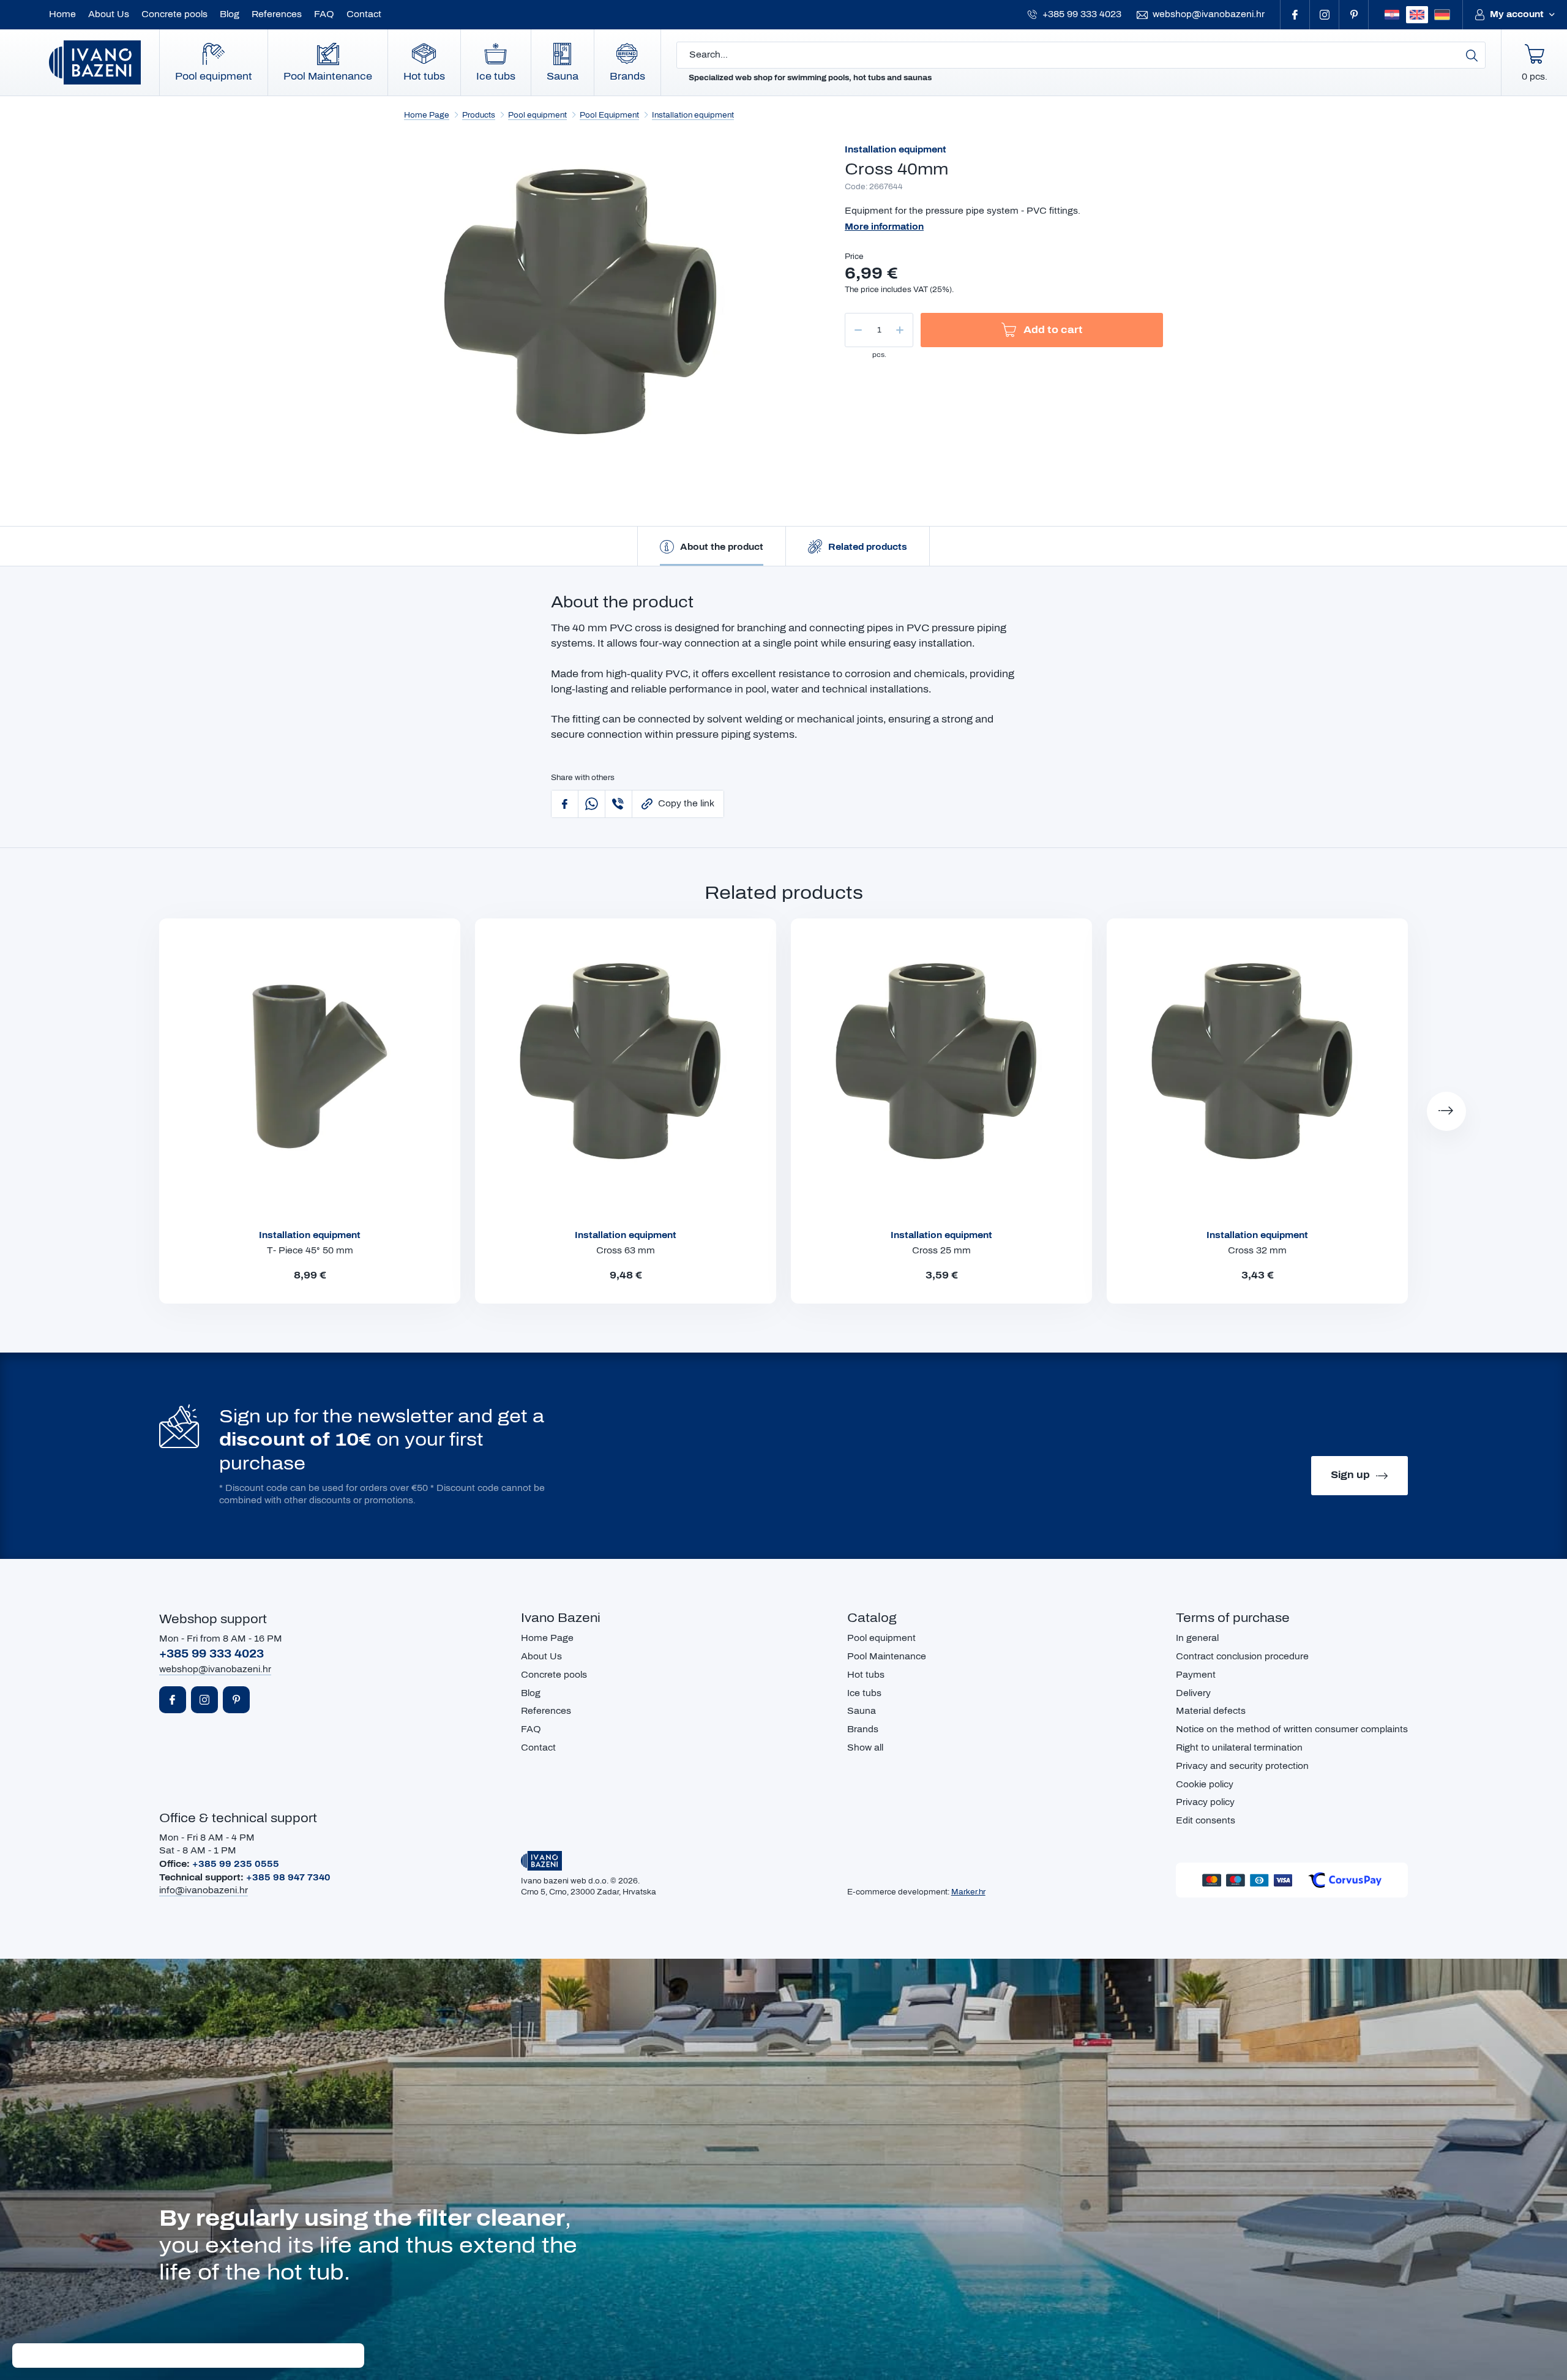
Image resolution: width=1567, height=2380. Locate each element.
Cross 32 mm (1257, 1251)
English (1417, 15)
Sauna (563, 76)
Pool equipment (214, 76)
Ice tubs (496, 76)
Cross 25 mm (941, 1251)
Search (1472, 55)
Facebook (1295, 15)
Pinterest (1354, 15)
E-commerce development (897, 1892)
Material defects (1211, 1711)
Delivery (1193, 1693)
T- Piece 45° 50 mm (310, 1251)
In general (1197, 1638)
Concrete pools (174, 14)
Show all (865, 1748)
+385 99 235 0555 (236, 1864)
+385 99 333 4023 (1082, 14)
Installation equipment (693, 115)
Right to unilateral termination (1239, 1748)
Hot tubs (424, 76)
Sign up (1350, 1475)
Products (479, 115)
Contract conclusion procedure (1242, 1657)
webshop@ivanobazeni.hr (1209, 14)
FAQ (324, 14)
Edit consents (1206, 1821)
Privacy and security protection (1242, 1766)
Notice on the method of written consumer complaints (1292, 1729)
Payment (1196, 1675)
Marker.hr (968, 1892)
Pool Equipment (609, 115)
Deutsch (1442, 15)
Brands (627, 76)
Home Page (427, 115)
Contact (364, 14)
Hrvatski (1392, 15)
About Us (109, 14)
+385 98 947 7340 (288, 1878)
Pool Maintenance (328, 76)
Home (62, 14)
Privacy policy (1205, 1802)
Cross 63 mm (626, 1251)
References (277, 14)
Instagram (1325, 15)
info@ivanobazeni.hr (204, 1890)
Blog (230, 14)
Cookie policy (1205, 1785)
